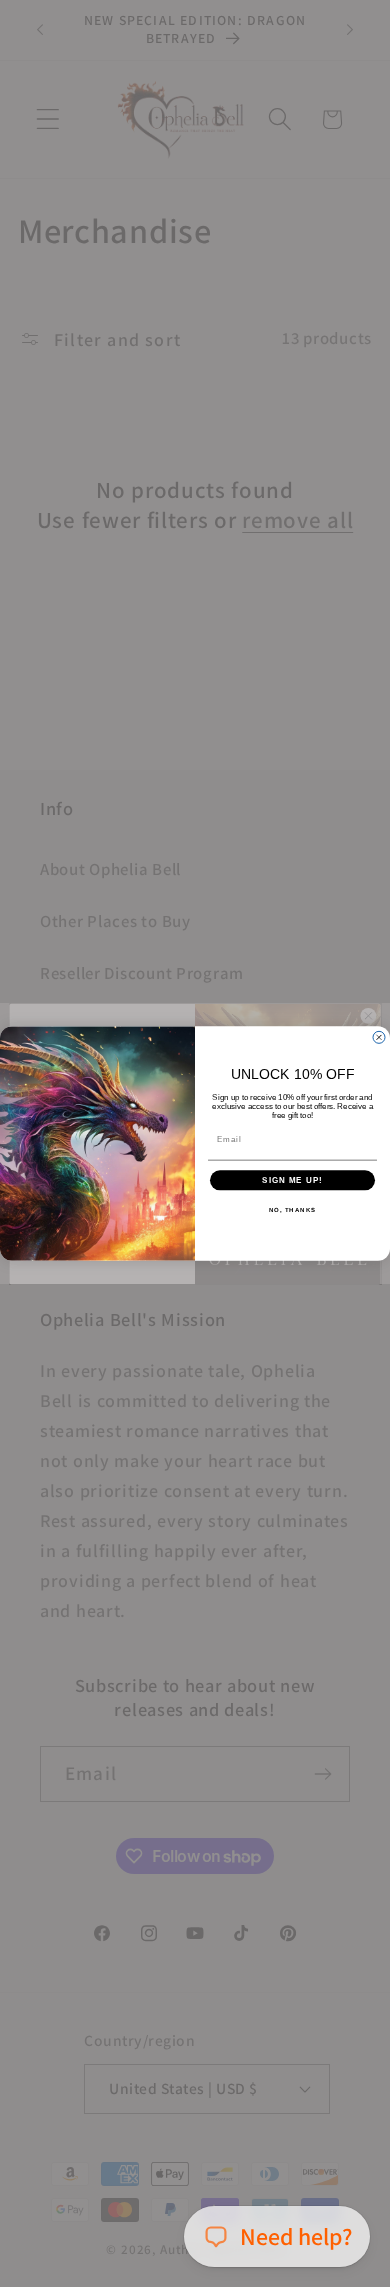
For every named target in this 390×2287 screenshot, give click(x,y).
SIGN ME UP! (292, 1180)
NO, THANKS (293, 1210)
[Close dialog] (379, 1037)
